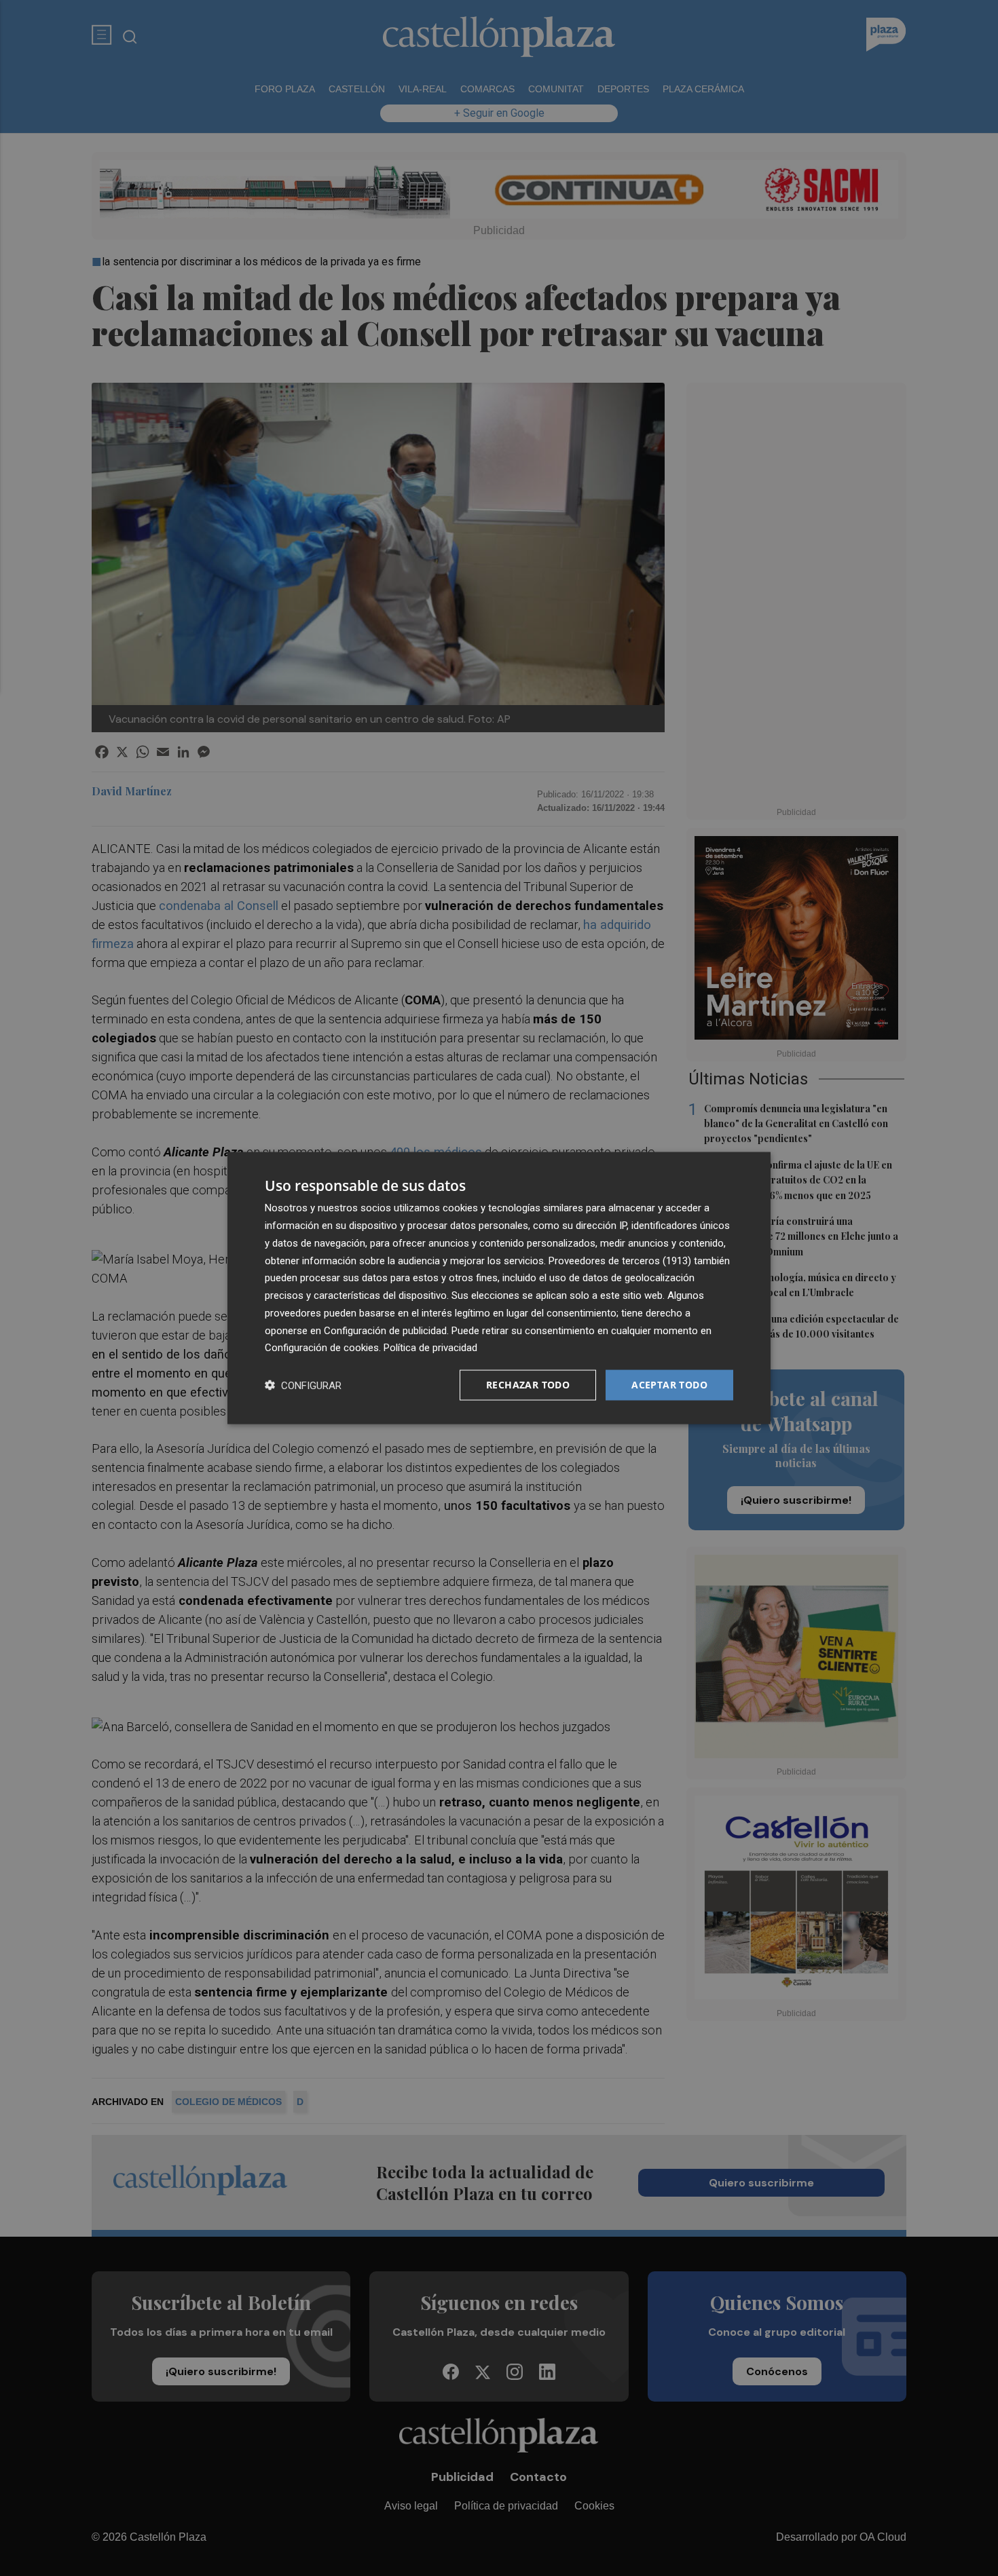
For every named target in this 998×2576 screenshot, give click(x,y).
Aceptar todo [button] (669, 1385)
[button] (303, 1385)
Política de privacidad (430, 1348)
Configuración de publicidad (385, 1330)
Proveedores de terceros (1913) (620, 1260)
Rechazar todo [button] (528, 1385)
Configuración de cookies (322, 1348)
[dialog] (499, 1288)
